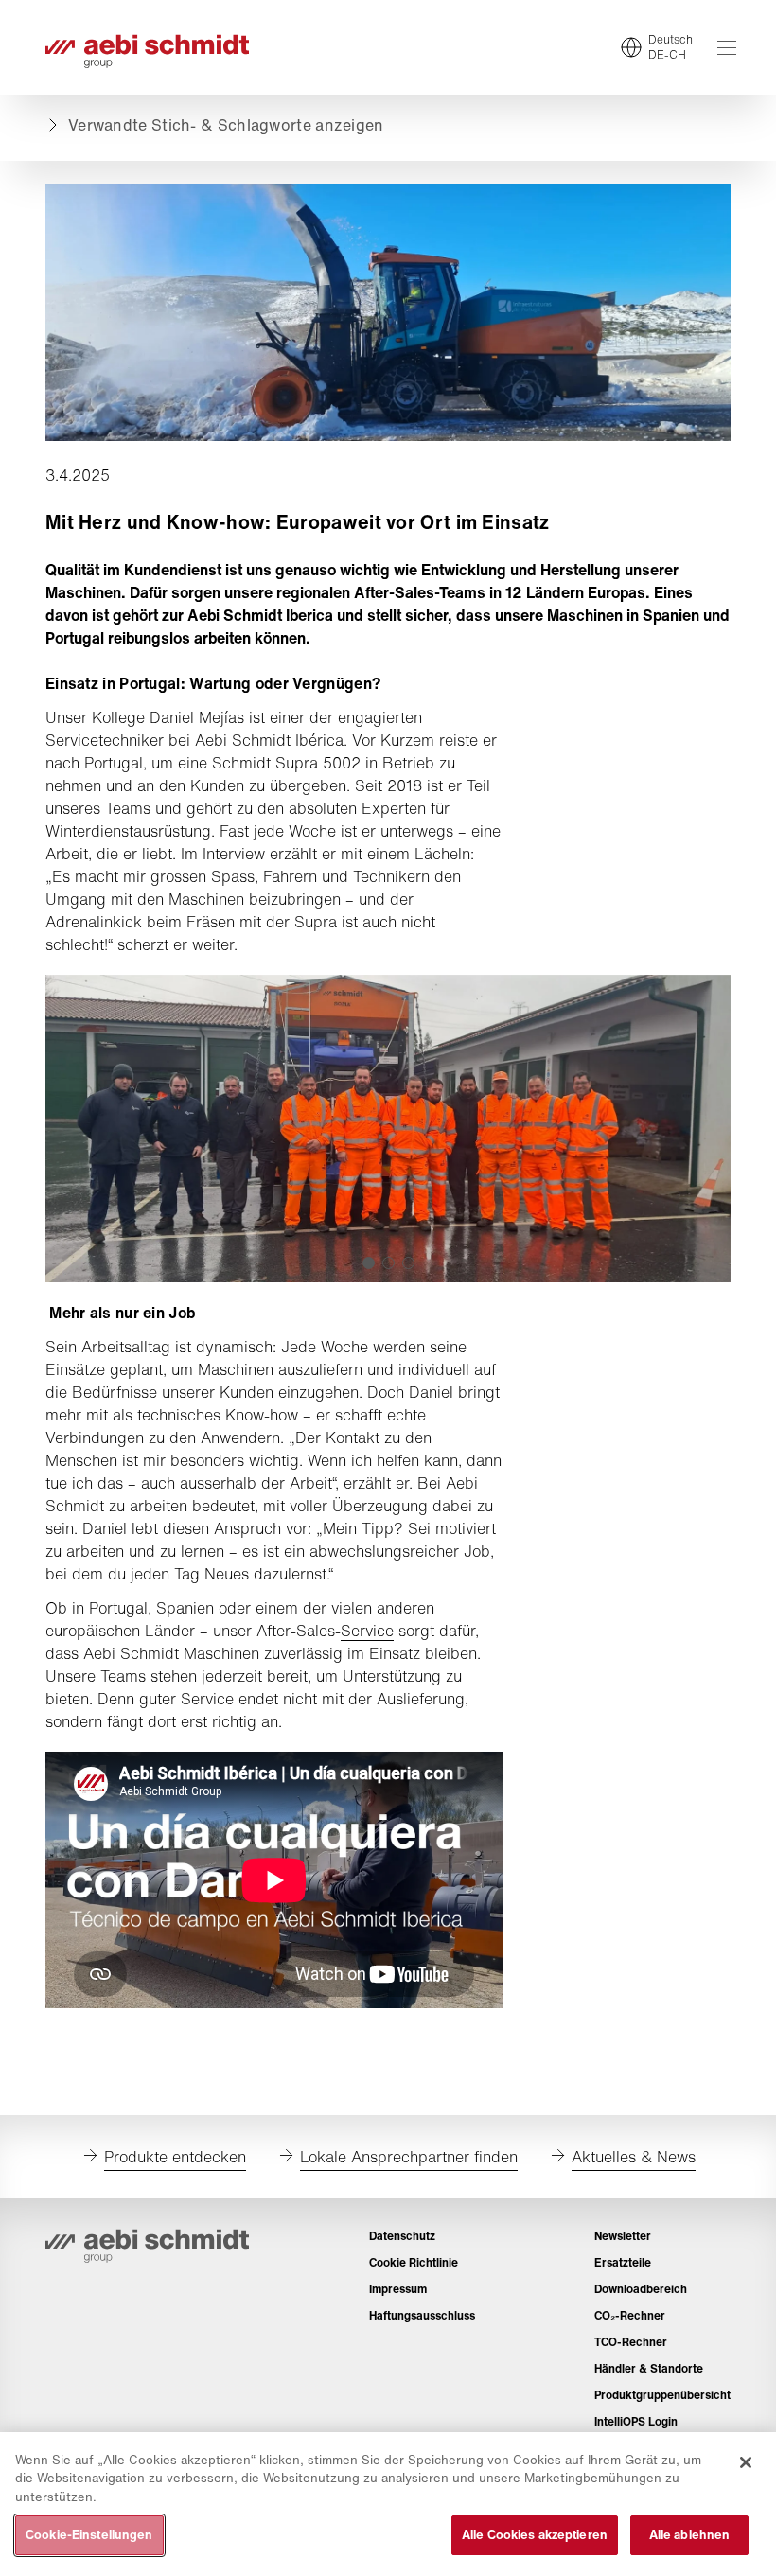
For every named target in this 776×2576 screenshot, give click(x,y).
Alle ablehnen (690, 2535)
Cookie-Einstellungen (89, 2535)
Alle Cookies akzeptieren (535, 2535)
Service (367, 1631)
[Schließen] (746, 2462)
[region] (388, 2504)
